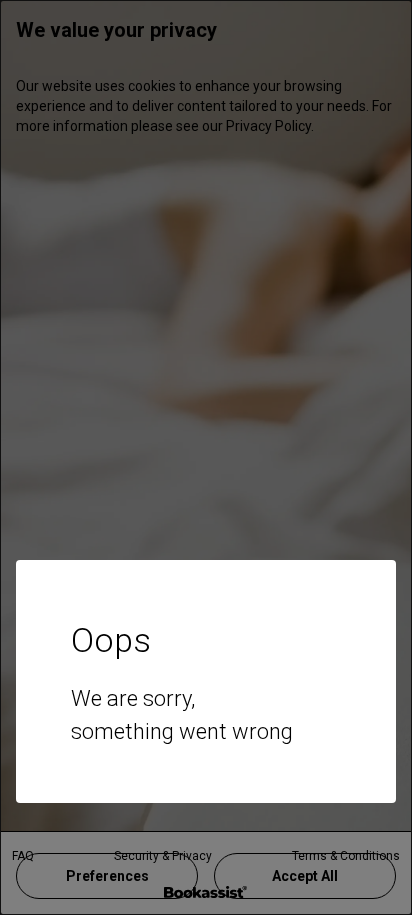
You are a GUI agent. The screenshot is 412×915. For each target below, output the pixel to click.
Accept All (305, 876)
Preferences (107, 876)
